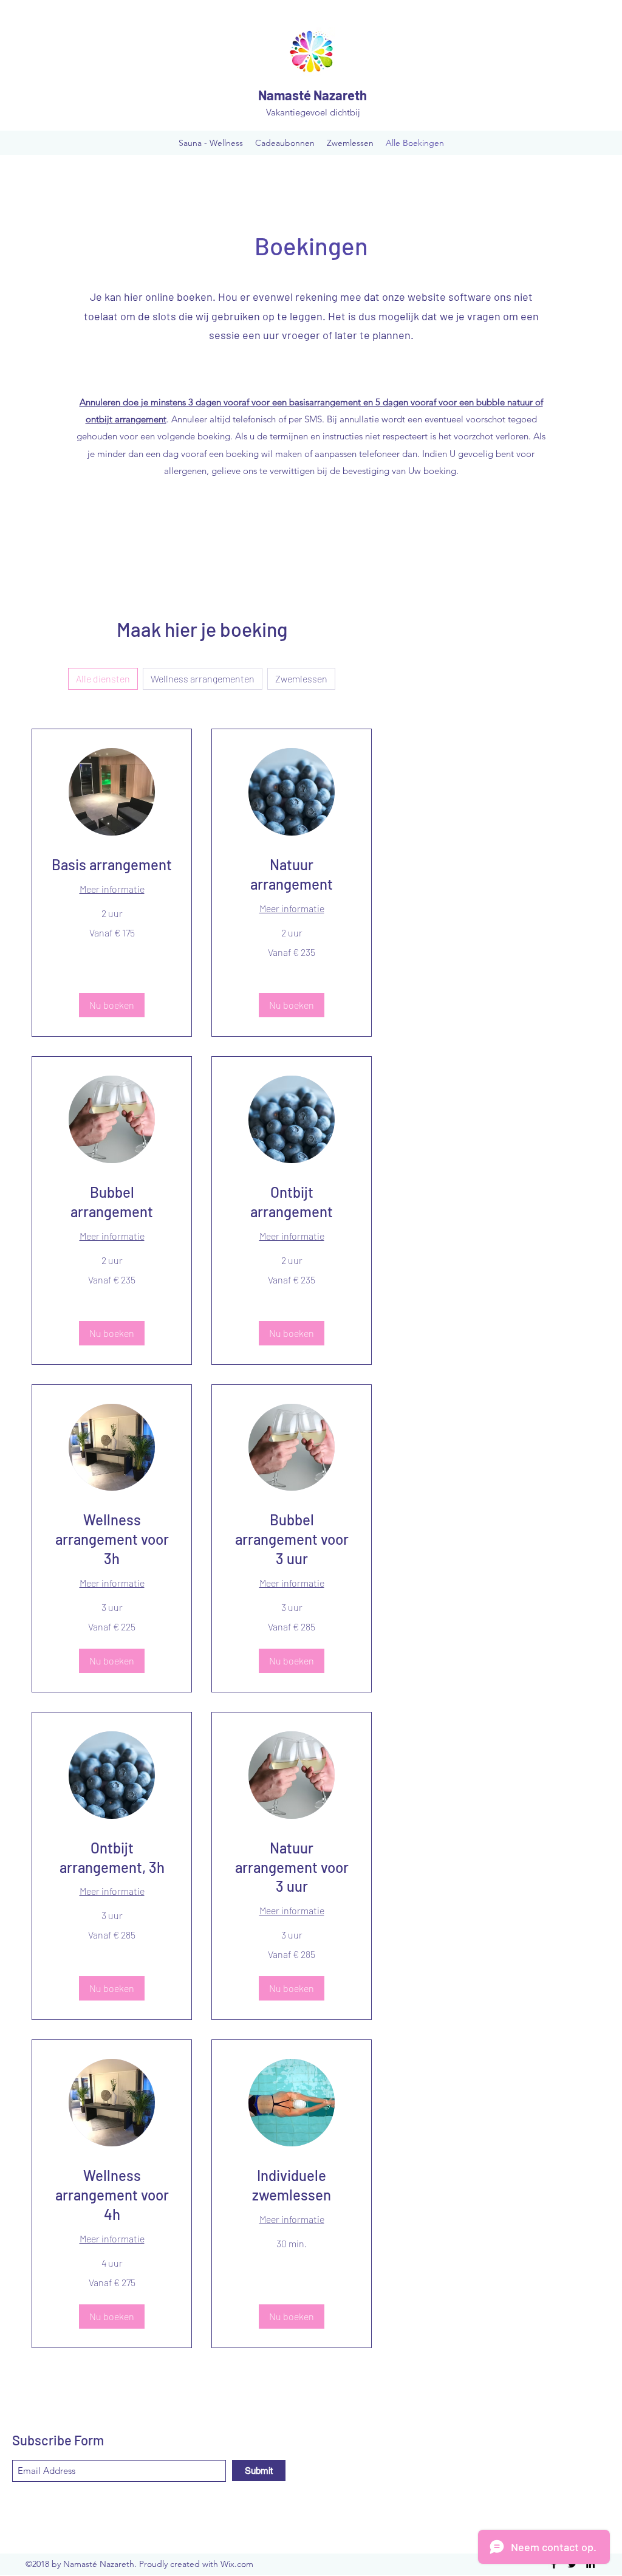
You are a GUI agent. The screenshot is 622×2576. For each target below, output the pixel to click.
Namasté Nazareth (313, 95)
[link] (112, 865)
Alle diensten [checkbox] (103, 678)
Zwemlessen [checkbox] (301, 678)
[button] (112, 1005)
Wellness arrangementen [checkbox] (203, 678)
